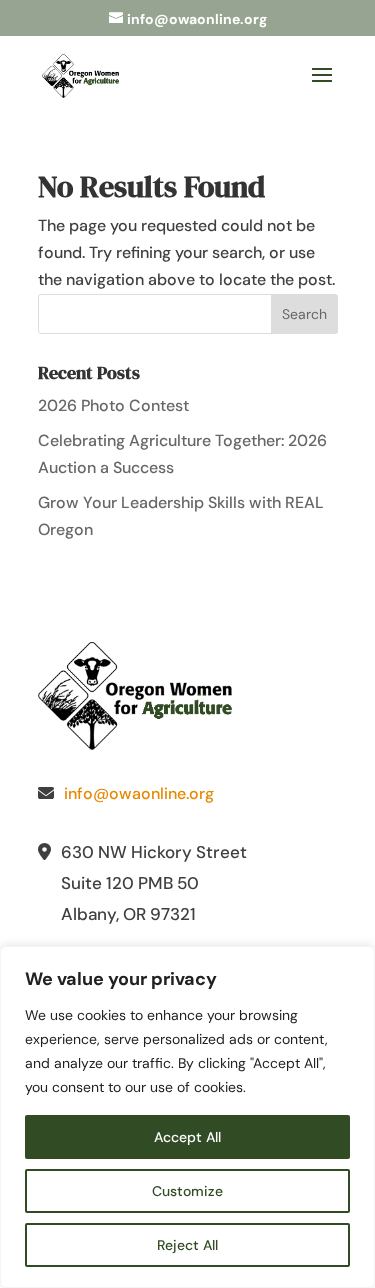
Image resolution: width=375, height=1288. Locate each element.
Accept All (187, 1137)
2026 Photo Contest (113, 405)
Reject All (187, 1245)
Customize (187, 1191)
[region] (187, 1117)
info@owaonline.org (139, 793)
